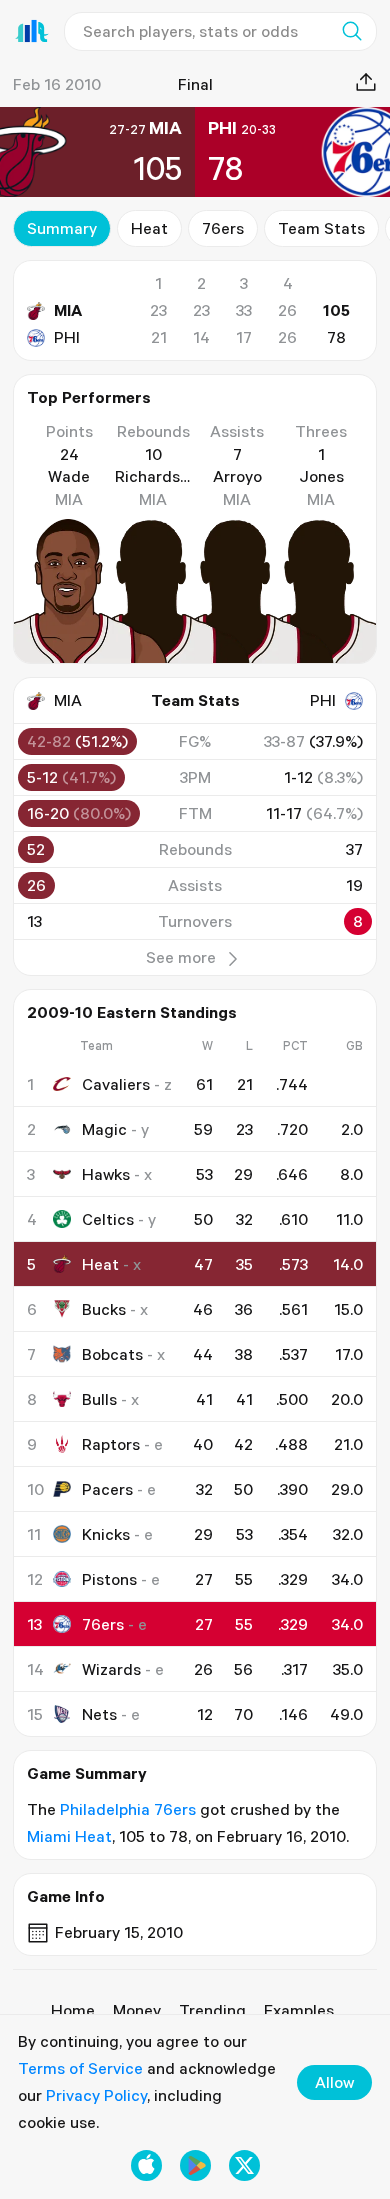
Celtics (108, 1219)
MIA (68, 310)
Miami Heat (69, 1836)
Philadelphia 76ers (128, 1809)
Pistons (109, 1579)
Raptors (111, 1444)
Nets (99, 1714)
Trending (212, 2010)
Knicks (106, 1534)
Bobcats (112, 1354)
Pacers (107, 1489)
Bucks (104, 1309)
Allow (334, 2082)
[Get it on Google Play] (195, 2165)
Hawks (106, 1174)
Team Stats (321, 228)
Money (137, 2010)
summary (62, 228)
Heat (149, 228)
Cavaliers (116, 1084)
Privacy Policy (96, 2095)
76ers (223, 228)
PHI (67, 337)
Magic (104, 1129)
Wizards (111, 1669)
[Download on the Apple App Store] (146, 2165)
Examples (299, 2010)
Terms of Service (80, 2068)
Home (73, 2010)
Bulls (99, 1399)
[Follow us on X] (244, 2165)
